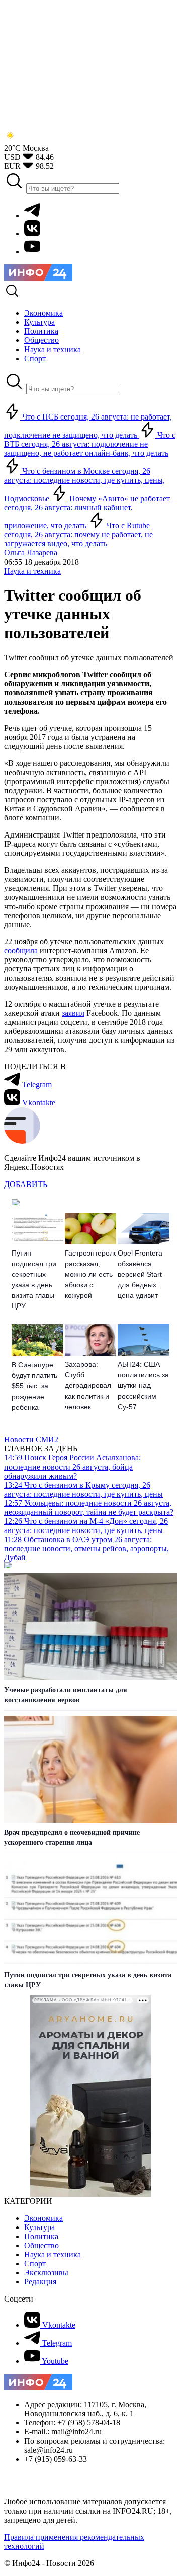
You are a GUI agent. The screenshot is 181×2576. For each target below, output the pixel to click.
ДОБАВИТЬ (26, 1184)
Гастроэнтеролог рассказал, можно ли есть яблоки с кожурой (91, 1274)
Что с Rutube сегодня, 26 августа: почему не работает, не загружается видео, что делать (78, 535)
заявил (73, 1013)
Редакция (40, 2282)
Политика (41, 2236)
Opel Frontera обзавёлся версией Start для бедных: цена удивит (140, 1274)
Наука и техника (32, 571)
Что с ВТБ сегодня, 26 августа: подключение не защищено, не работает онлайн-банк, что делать (90, 444)
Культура (39, 2227)
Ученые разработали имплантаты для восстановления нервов (66, 1695)
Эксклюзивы (46, 2273)
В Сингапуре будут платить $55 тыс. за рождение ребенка (34, 1386)
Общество (41, 2245)
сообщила (21, 951)
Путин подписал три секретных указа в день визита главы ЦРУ (34, 1279)
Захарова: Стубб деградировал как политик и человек (88, 1385)
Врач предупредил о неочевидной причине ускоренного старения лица (72, 1837)
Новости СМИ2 (31, 1440)
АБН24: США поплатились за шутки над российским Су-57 (143, 1385)
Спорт (35, 2264)
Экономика (43, 2218)
